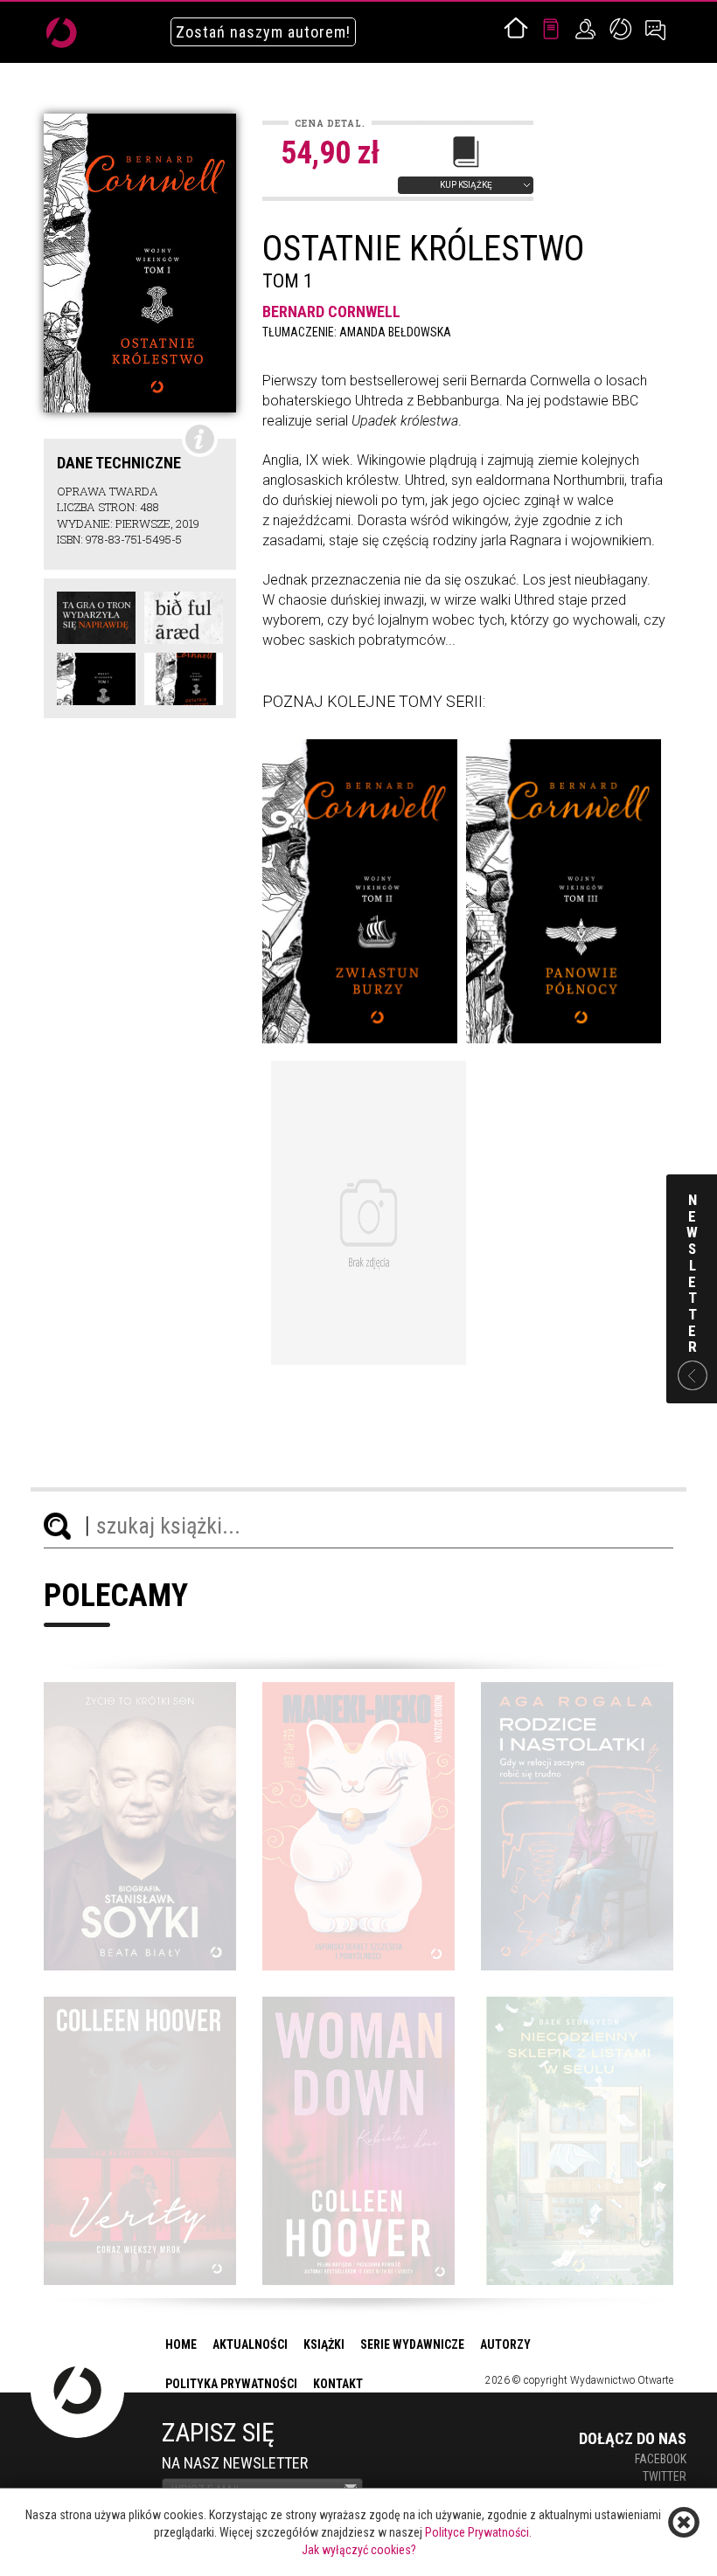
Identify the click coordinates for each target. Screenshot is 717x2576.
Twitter (665, 2476)
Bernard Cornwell (331, 312)
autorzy (505, 2344)
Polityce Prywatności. (478, 2532)
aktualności (250, 2344)
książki (324, 2344)
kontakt (338, 2384)
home (181, 2344)
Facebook (661, 2459)
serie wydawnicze (412, 2344)
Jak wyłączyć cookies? (359, 2550)
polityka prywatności (231, 2384)
